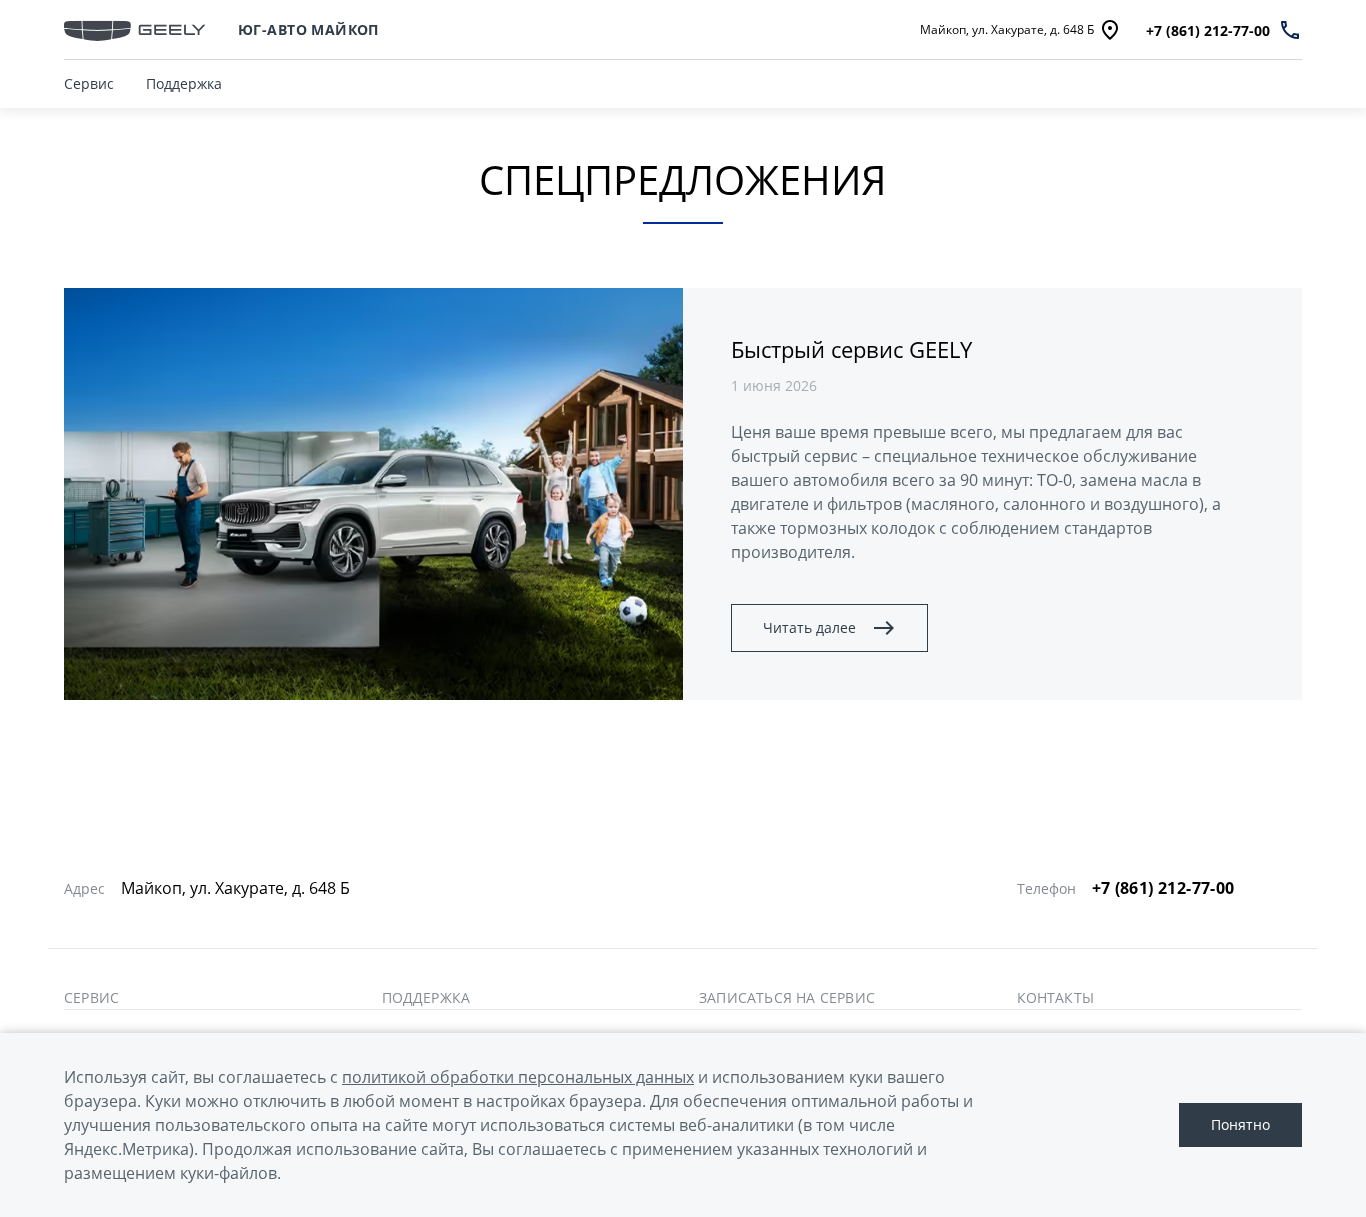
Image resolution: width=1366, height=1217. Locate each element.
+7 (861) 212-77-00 (1163, 888)
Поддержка (184, 83)
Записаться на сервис (787, 998)
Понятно (1240, 1124)
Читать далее (809, 627)
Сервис (89, 83)
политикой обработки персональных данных (518, 1077)
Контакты (1056, 998)
